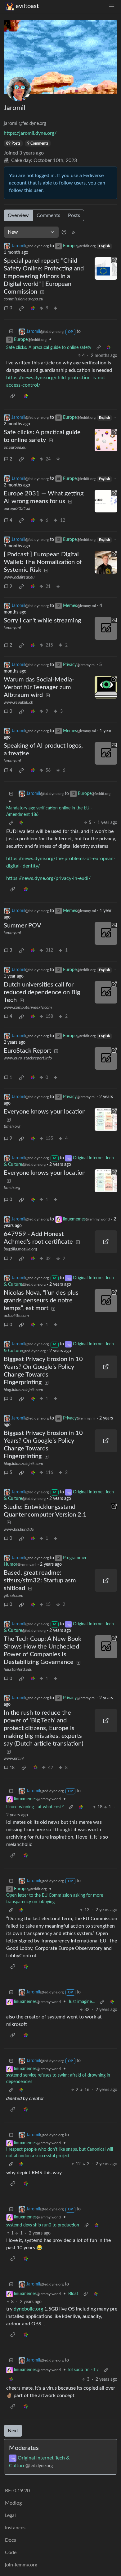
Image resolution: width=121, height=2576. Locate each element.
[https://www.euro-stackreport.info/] (106, 1059)
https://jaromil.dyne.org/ (30, 133)
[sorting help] (64, 232)
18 (12, 1768)
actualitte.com (16, 1316)
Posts (74, 215)
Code (11, 2553)
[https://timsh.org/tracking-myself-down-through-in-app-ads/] (106, 1119)
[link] (21, 308)
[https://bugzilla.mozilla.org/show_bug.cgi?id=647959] (106, 1242)
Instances (15, 2528)
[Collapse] (11, 332)
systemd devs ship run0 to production (43, 2225)
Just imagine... (81, 2002)
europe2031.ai (17, 509)
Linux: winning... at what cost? (35, 1807)
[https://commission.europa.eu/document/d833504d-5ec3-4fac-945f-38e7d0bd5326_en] (106, 269)
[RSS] (74, 232)
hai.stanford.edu (18, 1670)
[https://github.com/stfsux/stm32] (106, 1581)
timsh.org (12, 1127)
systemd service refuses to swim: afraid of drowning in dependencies (58, 2079)
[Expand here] (106, 628)
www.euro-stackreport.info (28, 1058)
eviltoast (27, 6)
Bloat (73, 2294)
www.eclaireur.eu (19, 577)
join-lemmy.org (21, 2565)
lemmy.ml (12, 628)
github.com (13, 1596)
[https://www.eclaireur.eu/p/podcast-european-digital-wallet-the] (106, 562)
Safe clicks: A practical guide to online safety (49, 348)
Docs (11, 2540)
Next (13, 2431)
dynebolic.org (28, 2309)
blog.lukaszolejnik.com (23, 1390)
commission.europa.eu (23, 299)
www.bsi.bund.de (19, 1530)
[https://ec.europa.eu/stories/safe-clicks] (106, 440)
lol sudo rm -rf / (83, 2370)
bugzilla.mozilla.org (20, 1249)
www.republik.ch (18, 702)
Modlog (13, 2503)
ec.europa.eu (15, 448)
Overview (18, 215)
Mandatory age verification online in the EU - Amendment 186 (49, 811)
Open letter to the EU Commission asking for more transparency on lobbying (55, 1899)
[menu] (112, 6)
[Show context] (99, 348)
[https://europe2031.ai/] (106, 501)
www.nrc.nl (14, 1759)
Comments (48, 215)
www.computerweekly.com (28, 1008)
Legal (10, 2515)
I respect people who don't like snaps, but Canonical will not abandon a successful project (60, 2153)
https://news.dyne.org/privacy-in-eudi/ (48, 878)
